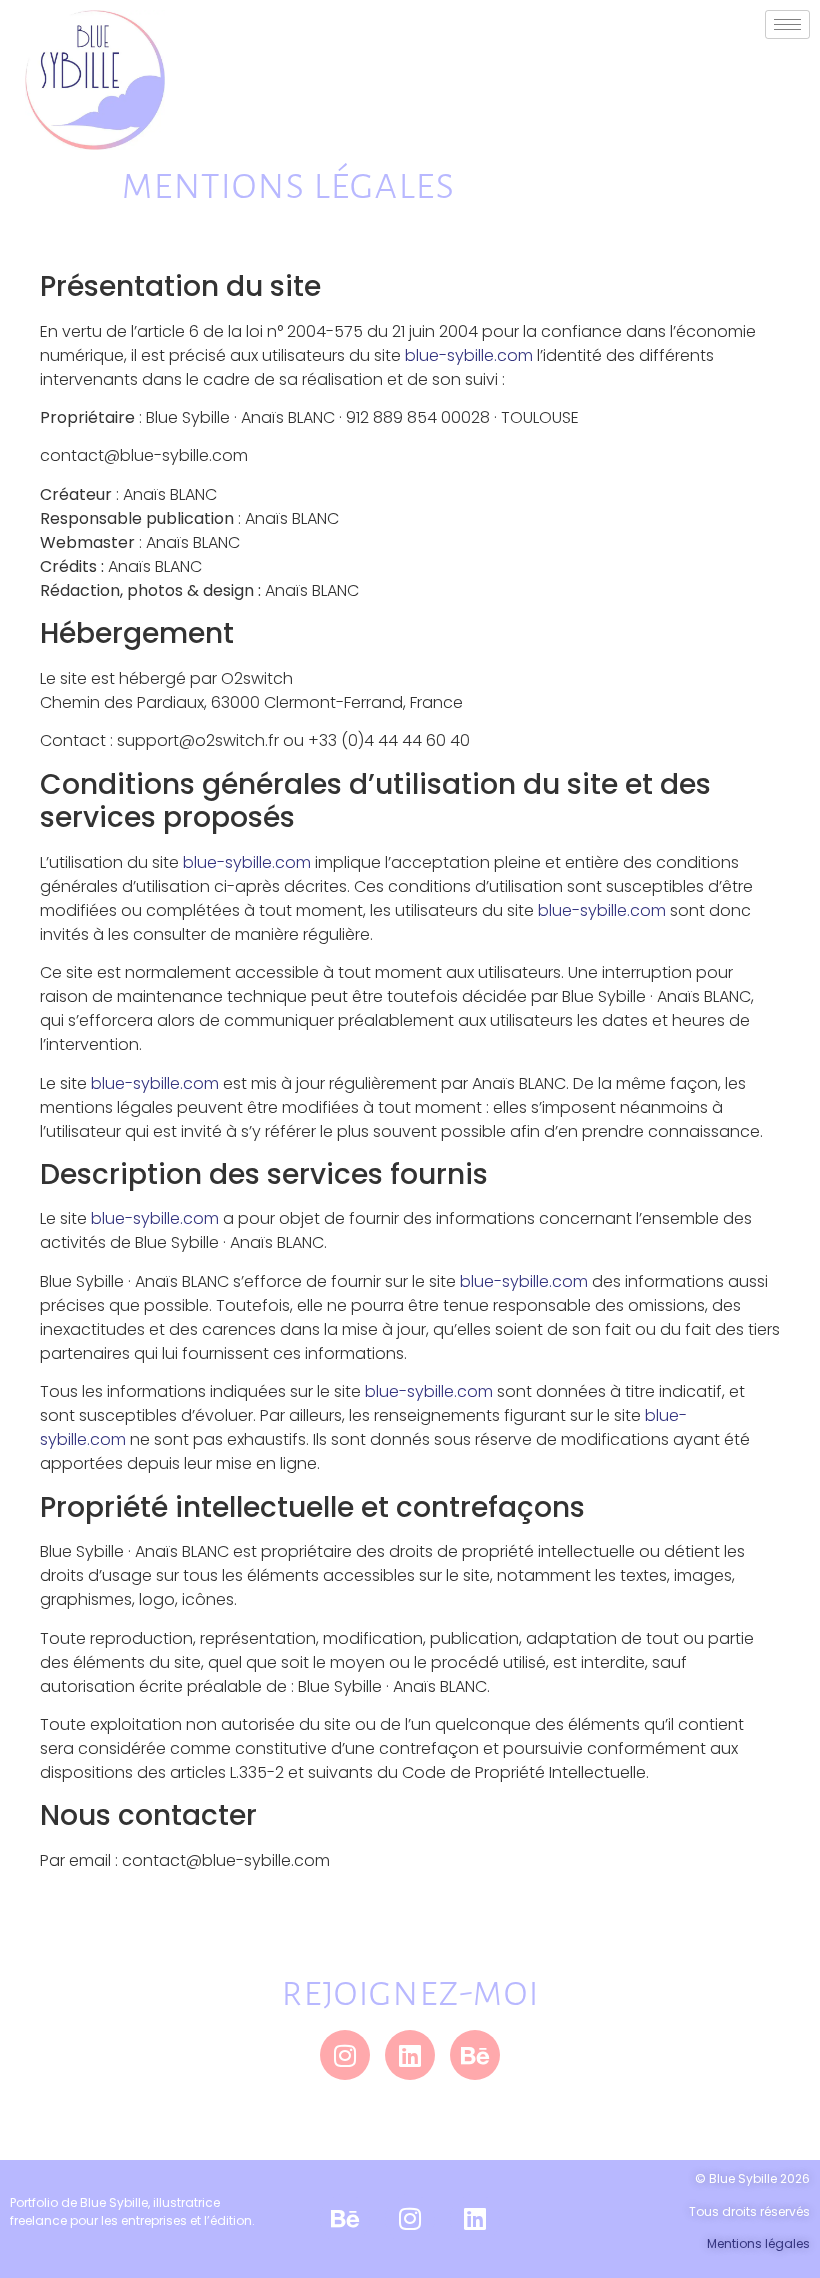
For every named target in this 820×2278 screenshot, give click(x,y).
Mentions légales (758, 2243)
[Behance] (475, 2055)
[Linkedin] (410, 2055)
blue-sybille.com (469, 355)
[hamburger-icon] (787, 24)
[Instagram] (345, 2055)
